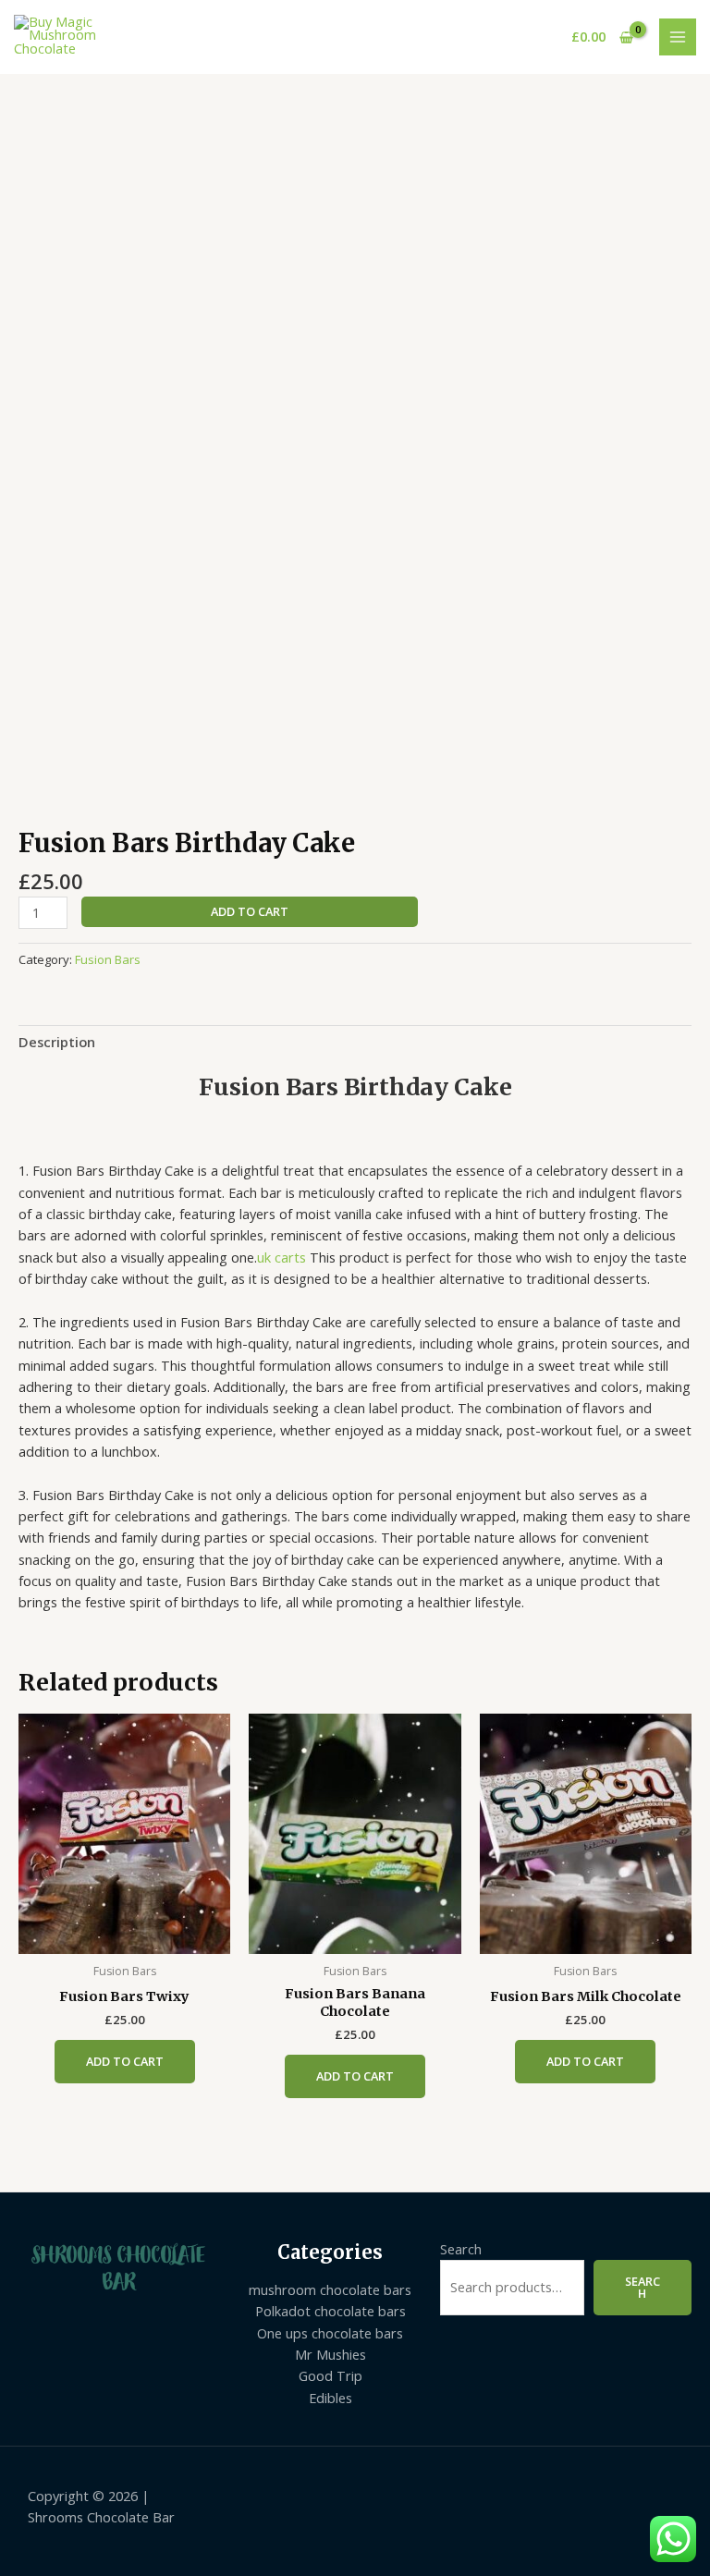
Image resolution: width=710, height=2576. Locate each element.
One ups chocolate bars (330, 2333)
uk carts (282, 1257)
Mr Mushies (331, 2354)
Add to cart (250, 911)
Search (461, 2249)
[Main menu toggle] (678, 37)
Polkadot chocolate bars (331, 2311)
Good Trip (331, 2375)
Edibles (331, 2398)
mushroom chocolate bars (330, 2289)
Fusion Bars (108, 959)
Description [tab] (57, 1042)
